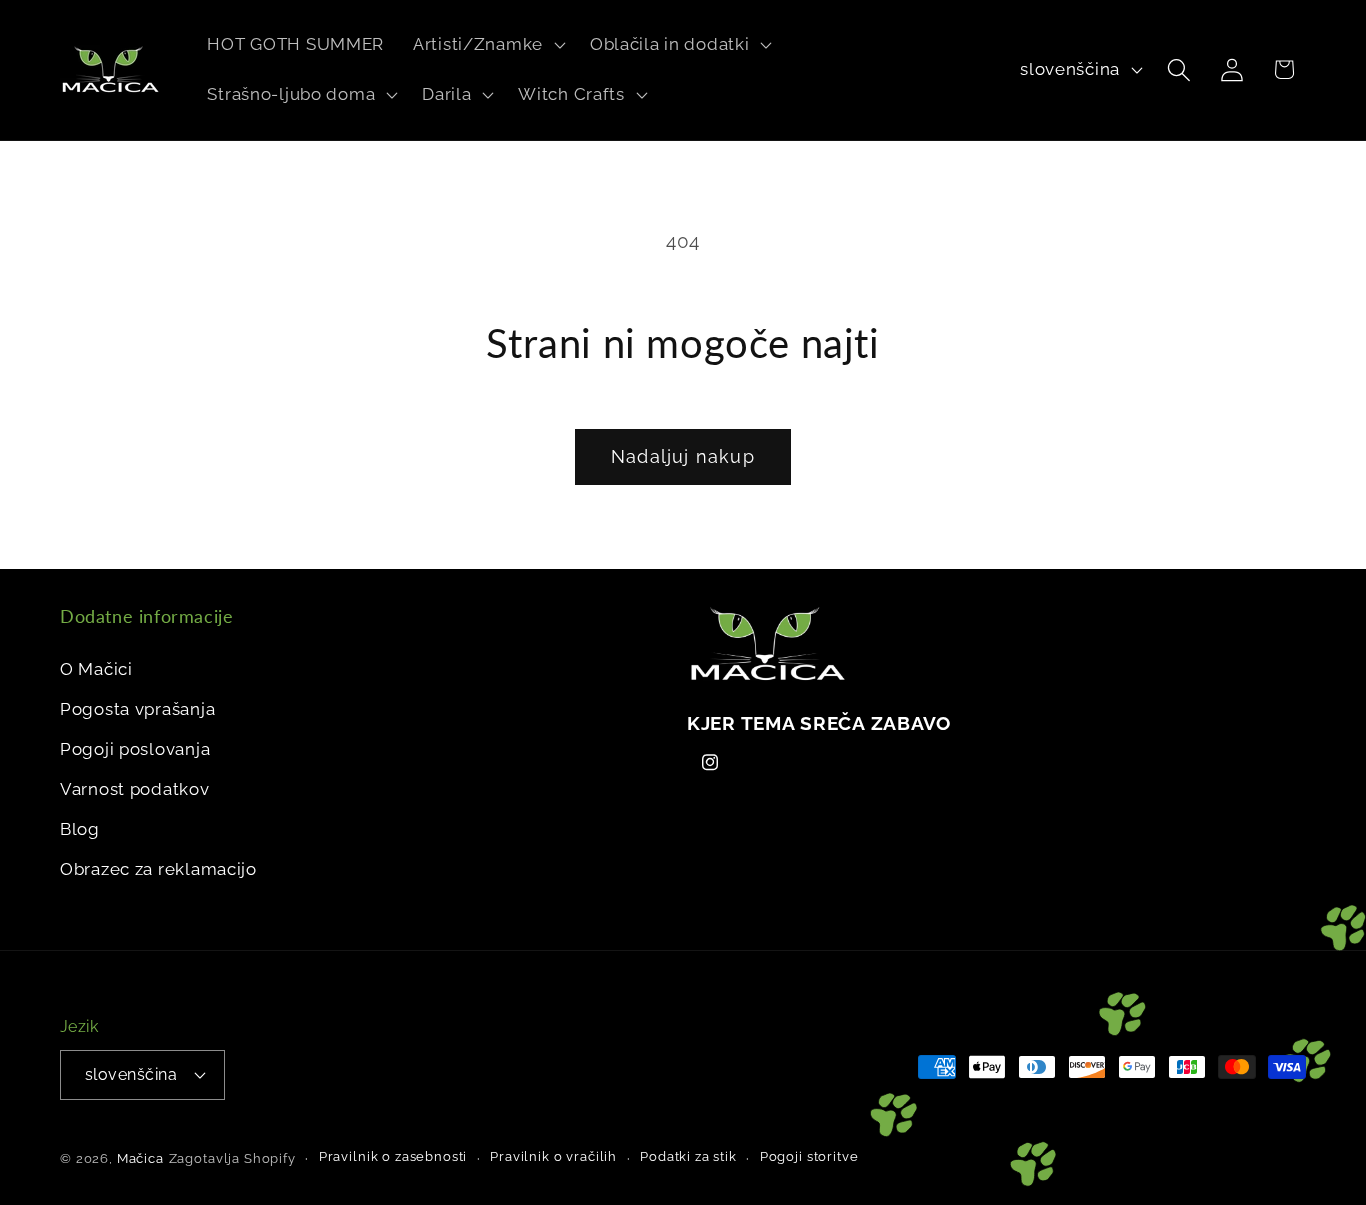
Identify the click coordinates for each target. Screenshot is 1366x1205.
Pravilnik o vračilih (553, 1156)
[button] (487, 45)
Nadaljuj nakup (683, 456)
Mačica (140, 1158)
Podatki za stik (688, 1156)
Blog (80, 829)
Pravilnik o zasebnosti (393, 1156)
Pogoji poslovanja (135, 749)
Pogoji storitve (809, 1156)
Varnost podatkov (135, 789)
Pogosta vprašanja (137, 709)
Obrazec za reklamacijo (158, 869)
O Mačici (96, 669)
